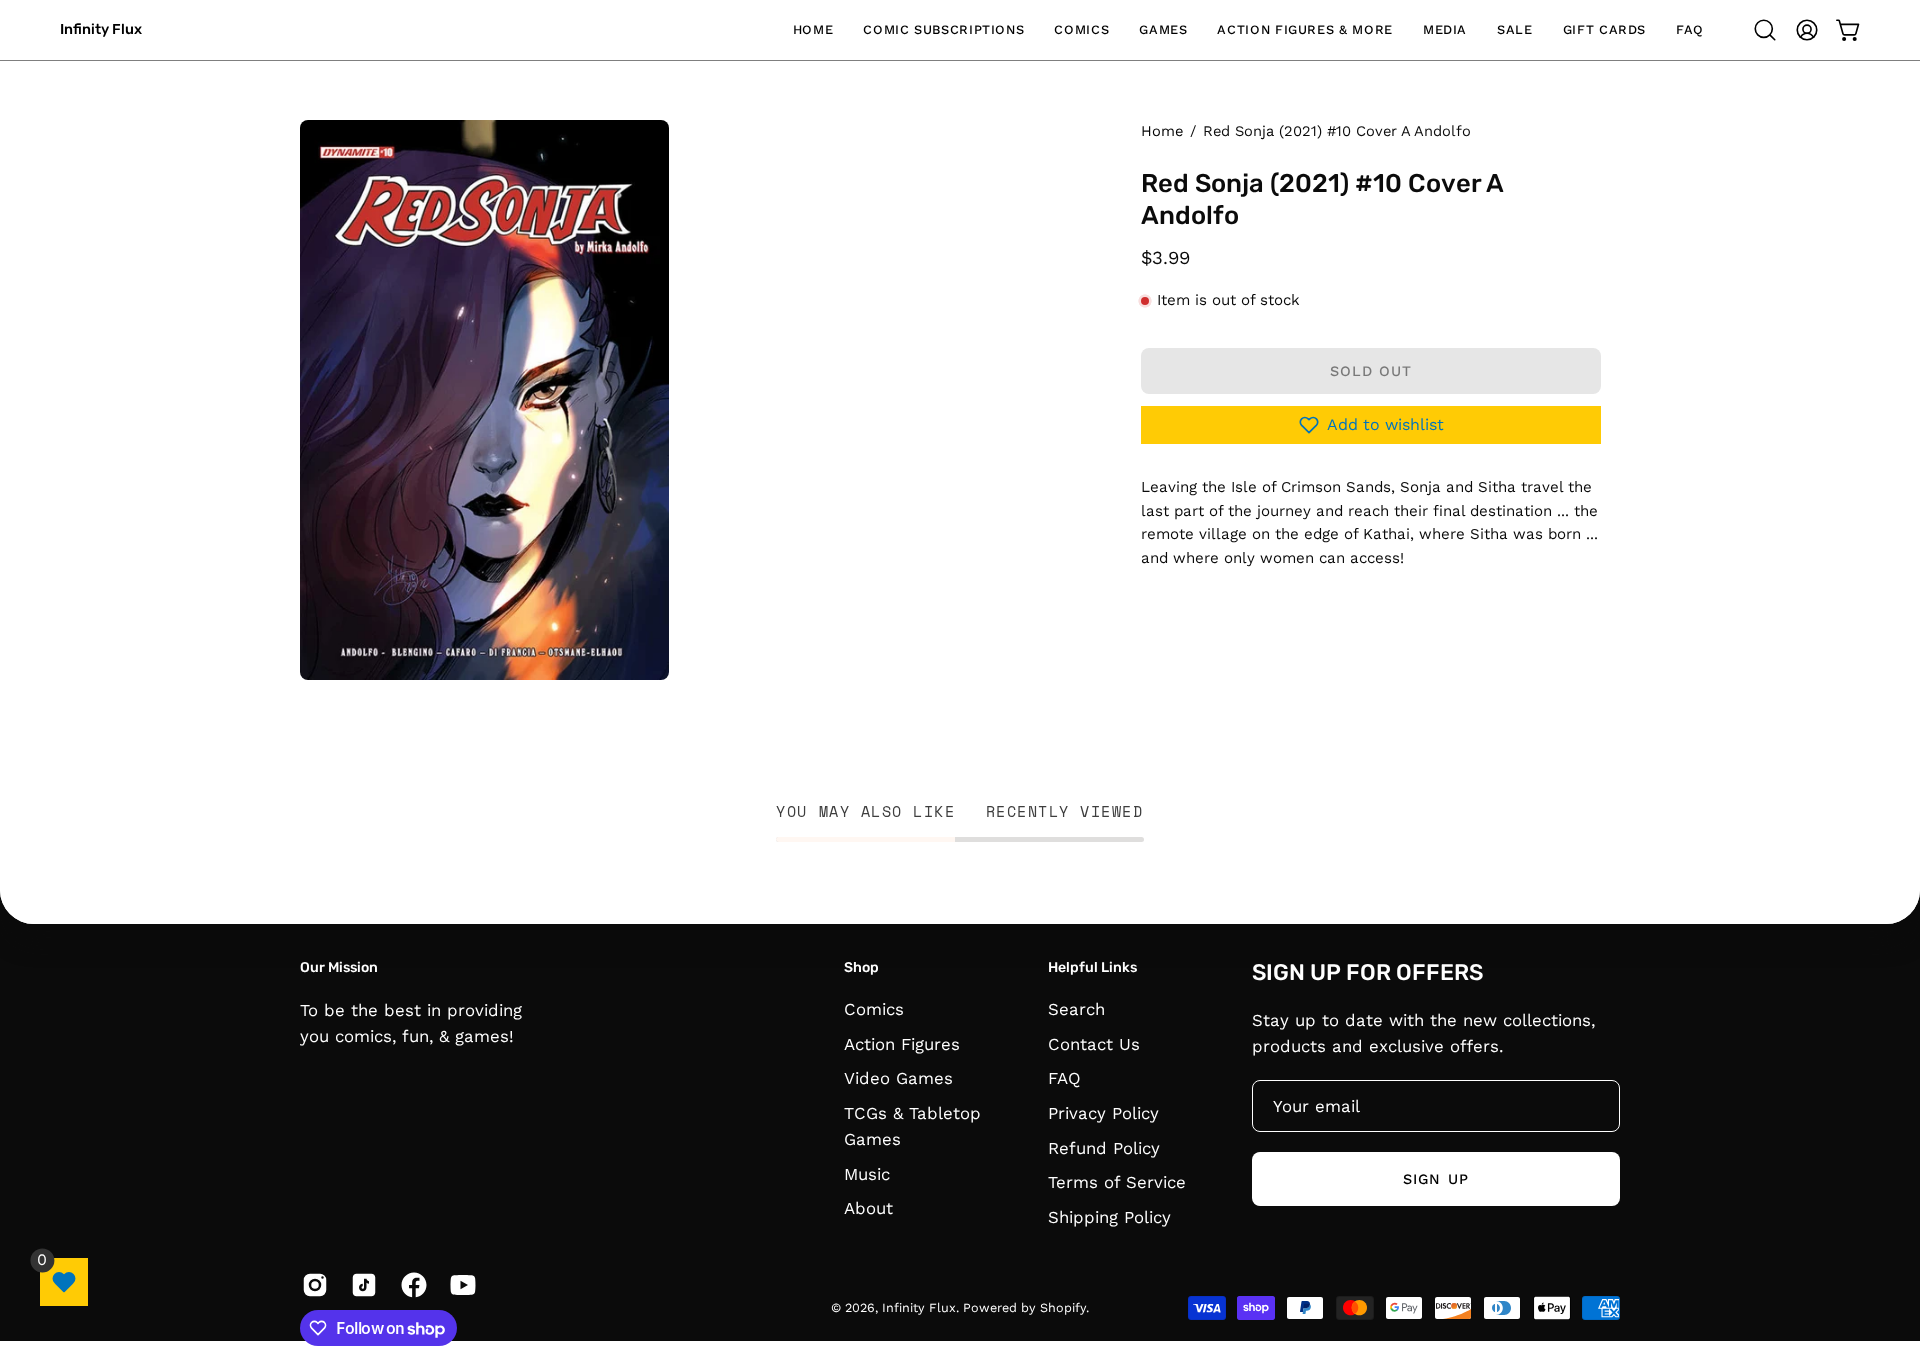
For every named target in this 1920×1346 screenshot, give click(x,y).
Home (1162, 131)
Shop (861, 967)
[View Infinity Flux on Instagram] (311, 1285)
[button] (943, 30)
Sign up (1436, 1178)
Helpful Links (1092, 967)
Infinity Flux (101, 29)
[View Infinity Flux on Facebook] (410, 1285)
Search (1076, 1009)
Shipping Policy (1109, 1217)
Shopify (1063, 1307)
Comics (874, 1009)
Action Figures (902, 1044)
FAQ (1064, 1079)
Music (867, 1174)
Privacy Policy (1103, 1113)
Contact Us (1094, 1044)
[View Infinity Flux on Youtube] (459, 1285)
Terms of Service (1117, 1182)
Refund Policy (1104, 1148)
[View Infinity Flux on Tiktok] (360, 1285)
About (868, 1209)
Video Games (898, 1079)
